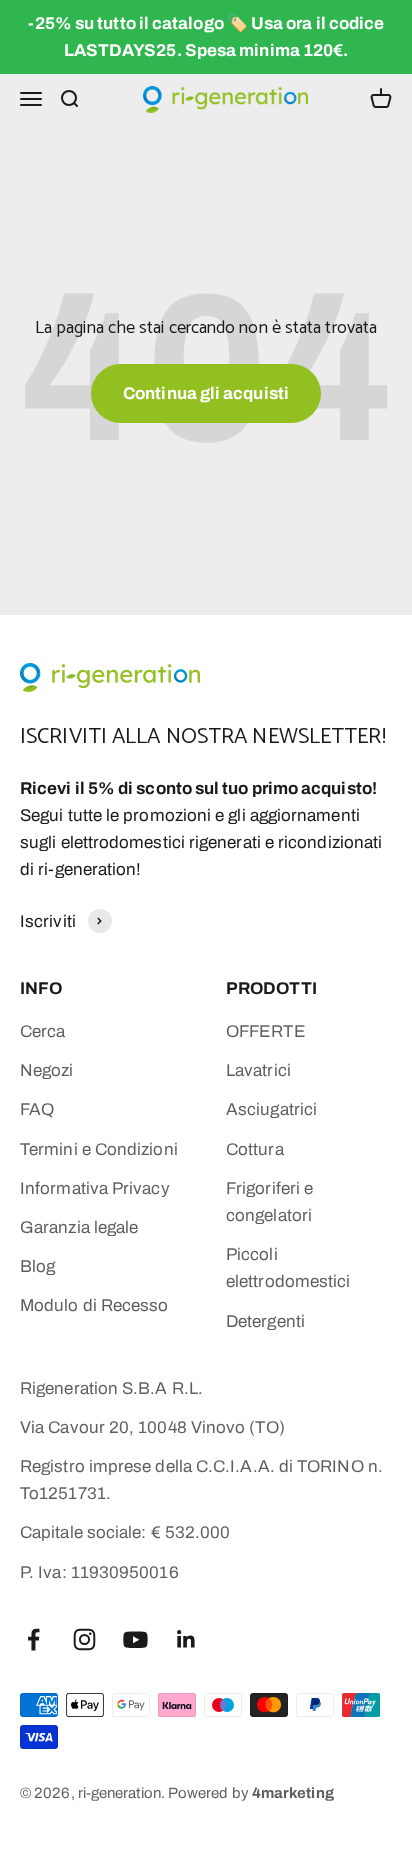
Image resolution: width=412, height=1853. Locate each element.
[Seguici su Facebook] (33, 1639)
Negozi (47, 1070)
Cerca (42, 1031)
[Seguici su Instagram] (84, 1639)
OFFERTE (266, 1031)
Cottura (255, 1149)
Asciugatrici (271, 1109)
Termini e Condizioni (99, 1149)
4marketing (293, 1793)
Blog (37, 1266)
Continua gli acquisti (206, 393)
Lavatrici (258, 1070)
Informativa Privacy (95, 1188)
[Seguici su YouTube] (135, 1639)
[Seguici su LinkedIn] (186, 1639)
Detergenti (265, 1321)
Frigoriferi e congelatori (269, 1202)
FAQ (37, 1109)
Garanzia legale (79, 1227)
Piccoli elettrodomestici (288, 1268)
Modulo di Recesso (94, 1305)
